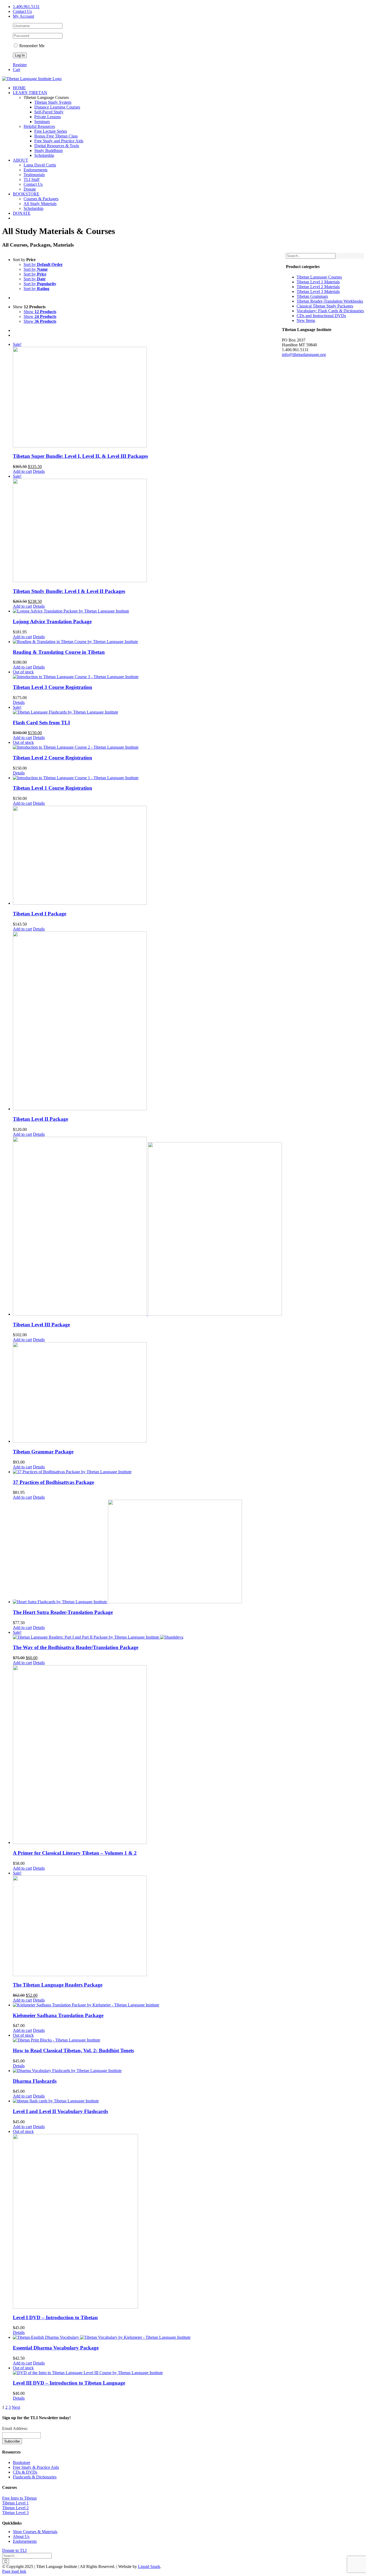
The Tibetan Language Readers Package (58, 1985)
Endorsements (25, 2541)
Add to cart (22, 471)
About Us (21, 2536)
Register (20, 65)
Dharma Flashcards (35, 2081)
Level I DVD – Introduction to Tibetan (55, 2317)
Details (39, 471)
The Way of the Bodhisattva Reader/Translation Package (76, 1647)
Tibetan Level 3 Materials (318, 292)
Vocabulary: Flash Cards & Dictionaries (330, 311)
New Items (306, 320)
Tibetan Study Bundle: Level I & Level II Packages (69, 591)
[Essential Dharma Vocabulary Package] (147, 2337)
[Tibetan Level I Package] (147, 856)
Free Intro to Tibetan (19, 2498)
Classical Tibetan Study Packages (325, 306)
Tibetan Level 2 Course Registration (53, 758)
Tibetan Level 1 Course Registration (53, 788)
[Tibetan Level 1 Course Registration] (147, 778)
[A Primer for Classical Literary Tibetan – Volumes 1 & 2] (147, 1755)
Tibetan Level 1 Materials (318, 282)
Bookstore (22, 2462)
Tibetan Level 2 (15, 2508)
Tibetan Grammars (312, 296)
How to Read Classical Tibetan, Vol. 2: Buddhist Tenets (73, 2050)
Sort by (43, 264)
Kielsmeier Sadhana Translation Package (58, 2015)
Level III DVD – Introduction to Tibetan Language (69, 2383)
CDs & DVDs (25, 2472)
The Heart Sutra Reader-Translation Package (63, 1612)
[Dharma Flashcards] (147, 2071)
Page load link (14, 2571)
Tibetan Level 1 (15, 2503)
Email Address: (15, 2428)
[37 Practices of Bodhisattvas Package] (147, 1472)
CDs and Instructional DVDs (321, 316)
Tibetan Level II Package (40, 1119)
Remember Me (31, 46)
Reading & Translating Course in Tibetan (59, 652)
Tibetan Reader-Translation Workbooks (330, 301)
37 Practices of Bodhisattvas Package (53, 1482)
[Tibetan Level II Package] (147, 1021)
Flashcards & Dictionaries (35, 2477)
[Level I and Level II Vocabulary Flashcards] (147, 2101)
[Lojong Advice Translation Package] (147, 611)
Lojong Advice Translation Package (52, 621)
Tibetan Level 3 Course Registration (53, 687)
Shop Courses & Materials (35, 2532)
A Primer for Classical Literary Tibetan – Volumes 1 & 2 (75, 1853)
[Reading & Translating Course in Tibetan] (147, 642)
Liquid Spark (149, 2566)
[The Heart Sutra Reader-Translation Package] (147, 1552)
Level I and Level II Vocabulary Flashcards (60, 2111)
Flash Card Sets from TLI (41, 723)
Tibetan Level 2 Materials (318, 287)
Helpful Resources (39, 126)
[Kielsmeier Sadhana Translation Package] (147, 2005)
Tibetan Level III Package (41, 1325)
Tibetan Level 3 (15, 2513)
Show (40, 312)
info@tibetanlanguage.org (304, 355)
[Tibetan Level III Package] (147, 1227)
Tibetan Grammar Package (43, 1452)
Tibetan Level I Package (40, 914)
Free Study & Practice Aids (36, 2467)
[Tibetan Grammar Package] (147, 1393)
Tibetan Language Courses (319, 277)
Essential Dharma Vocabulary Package (56, 2348)
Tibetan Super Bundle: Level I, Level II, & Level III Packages (80, 456)
